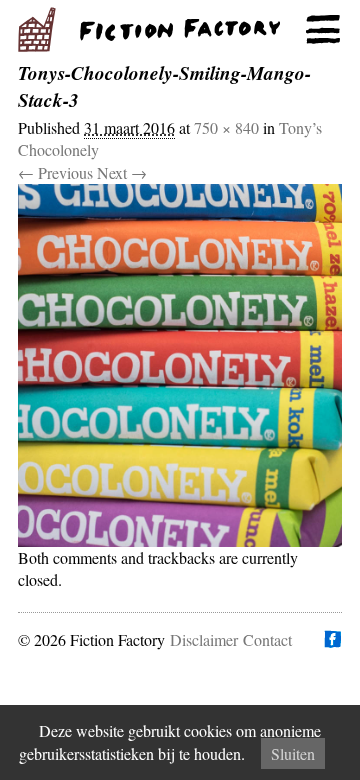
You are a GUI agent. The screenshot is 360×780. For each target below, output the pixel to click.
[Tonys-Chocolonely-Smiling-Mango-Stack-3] (180, 365)
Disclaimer (204, 639)
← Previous (55, 172)
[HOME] (180, 30)
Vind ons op (332, 639)
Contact (267, 639)
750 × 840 (226, 127)
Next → (122, 172)
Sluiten (293, 753)
